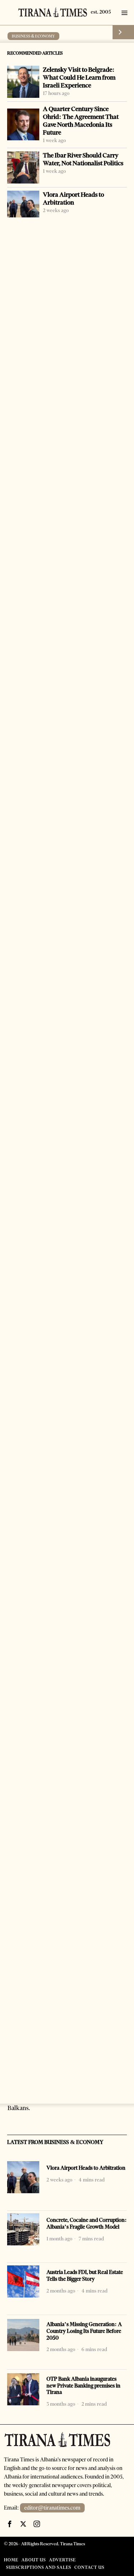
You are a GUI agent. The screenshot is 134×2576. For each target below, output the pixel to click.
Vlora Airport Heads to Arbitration (73, 199)
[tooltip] (10, 2524)
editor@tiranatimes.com (52, 2508)
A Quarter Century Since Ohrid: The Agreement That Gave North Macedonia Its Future (81, 121)
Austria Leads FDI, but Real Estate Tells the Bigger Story (85, 2276)
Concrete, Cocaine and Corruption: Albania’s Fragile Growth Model (87, 2223)
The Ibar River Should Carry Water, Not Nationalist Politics (83, 159)
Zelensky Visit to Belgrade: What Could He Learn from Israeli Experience (79, 77)
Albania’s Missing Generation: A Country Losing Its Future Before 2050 (84, 2331)
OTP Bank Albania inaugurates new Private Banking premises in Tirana (83, 2386)
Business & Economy (33, 36)
